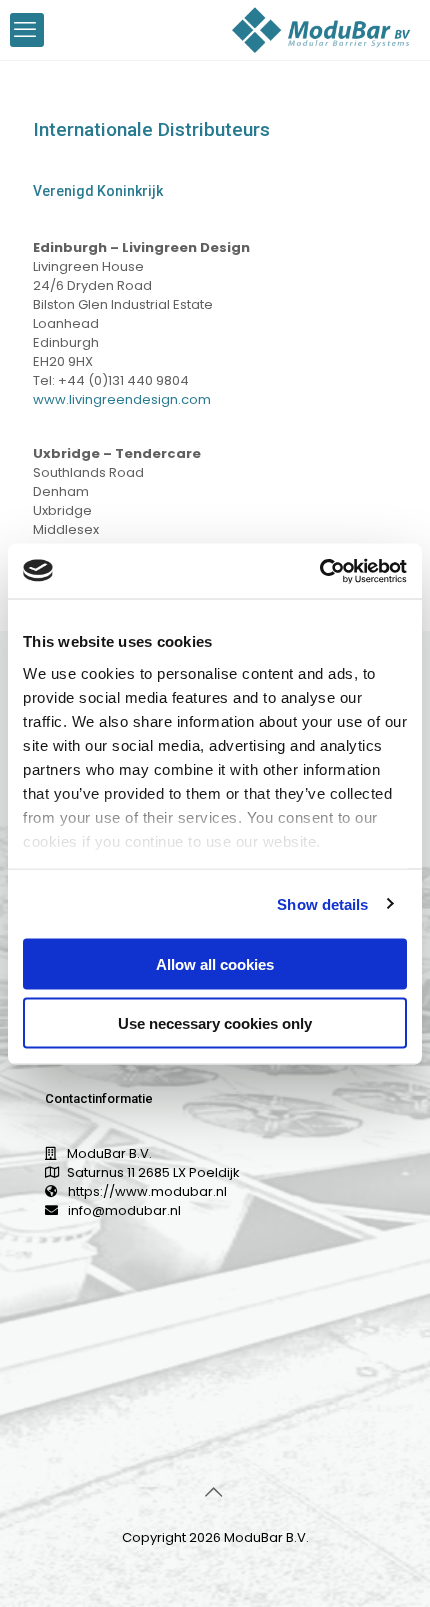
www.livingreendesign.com (122, 399)
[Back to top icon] (215, 1492)
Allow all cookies (215, 964)
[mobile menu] (27, 30)
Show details (322, 903)
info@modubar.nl (124, 1210)
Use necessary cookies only (215, 1022)
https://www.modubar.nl (147, 1191)
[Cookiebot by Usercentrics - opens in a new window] (319, 571)
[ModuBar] (322, 30)
